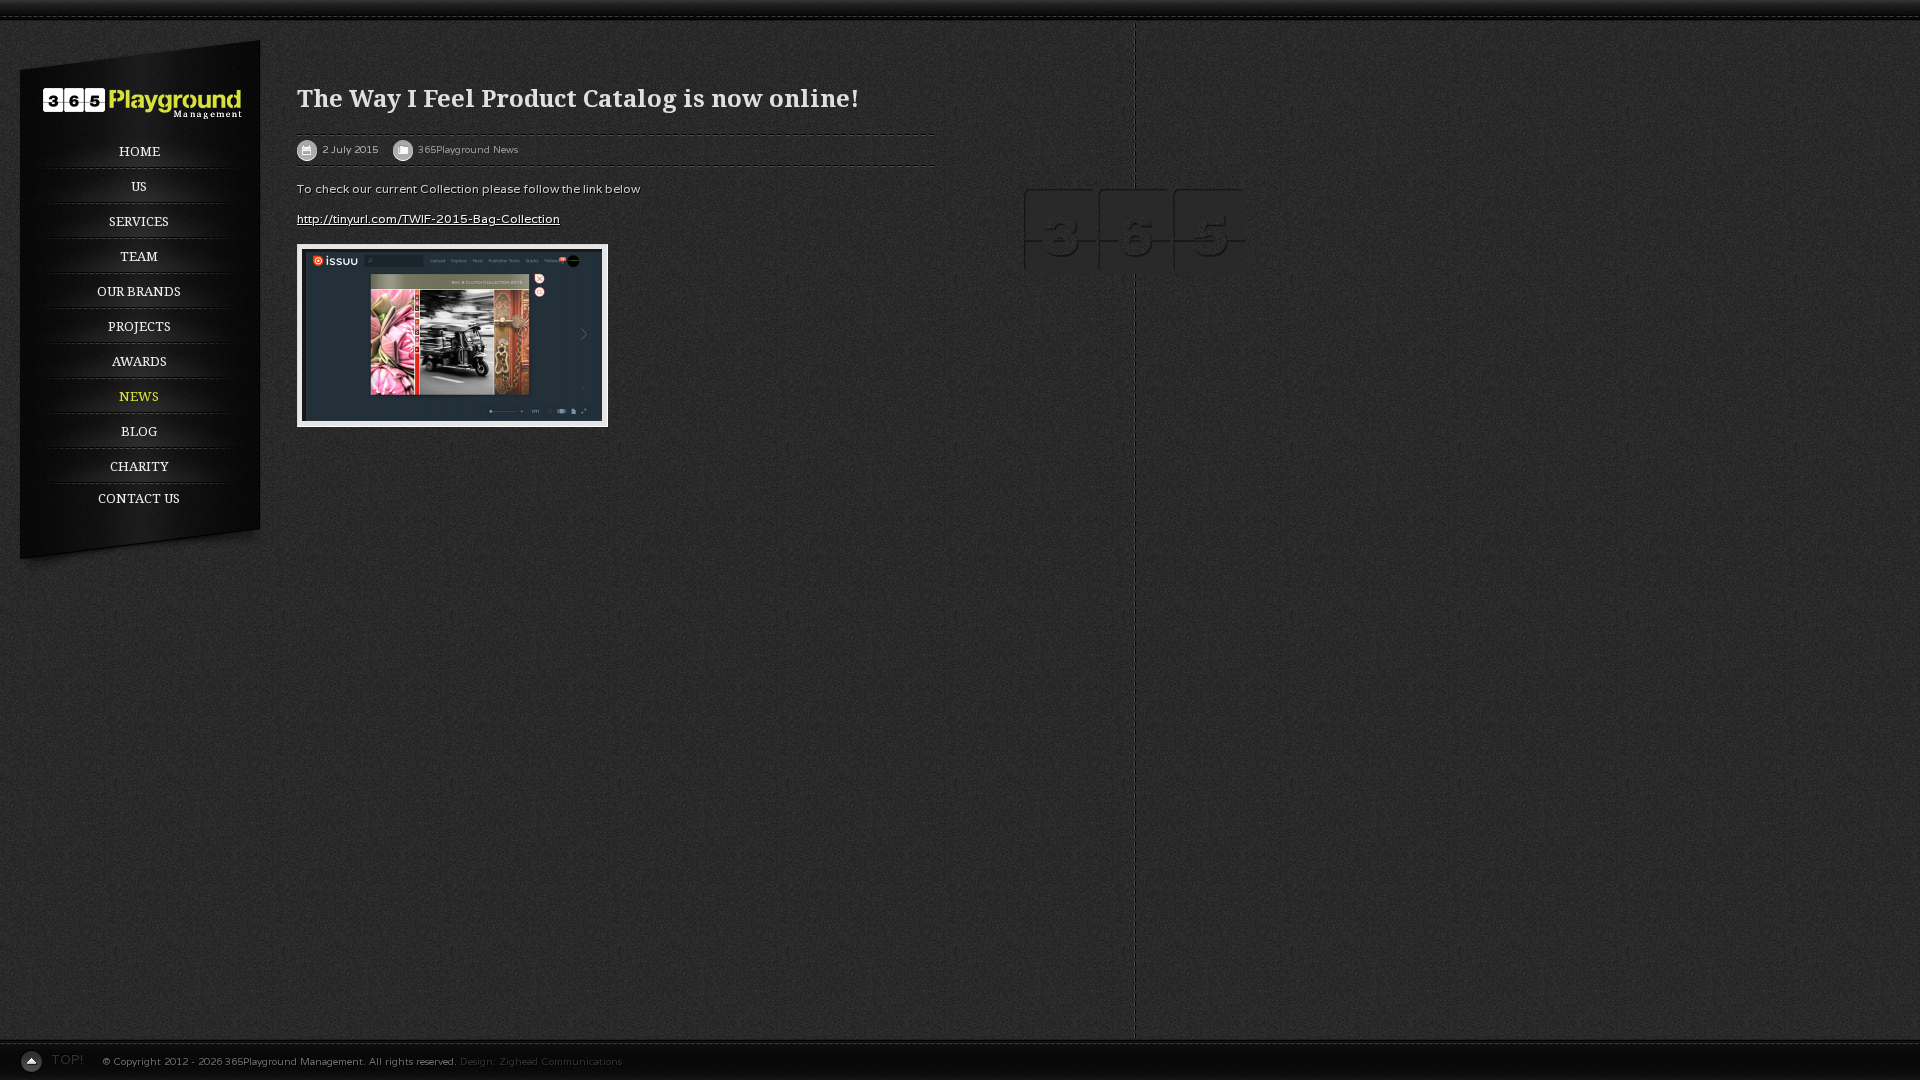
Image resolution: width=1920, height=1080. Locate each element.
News (139, 396)
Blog (139, 431)
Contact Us (139, 498)
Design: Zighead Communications (541, 1061)
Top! (67, 1059)
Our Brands (139, 291)
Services (139, 221)
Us (139, 186)
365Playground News (468, 149)
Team (139, 256)
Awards (139, 361)
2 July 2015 (350, 149)
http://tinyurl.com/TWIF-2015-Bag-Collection (428, 218)
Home (139, 151)
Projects (139, 326)
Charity (139, 466)
